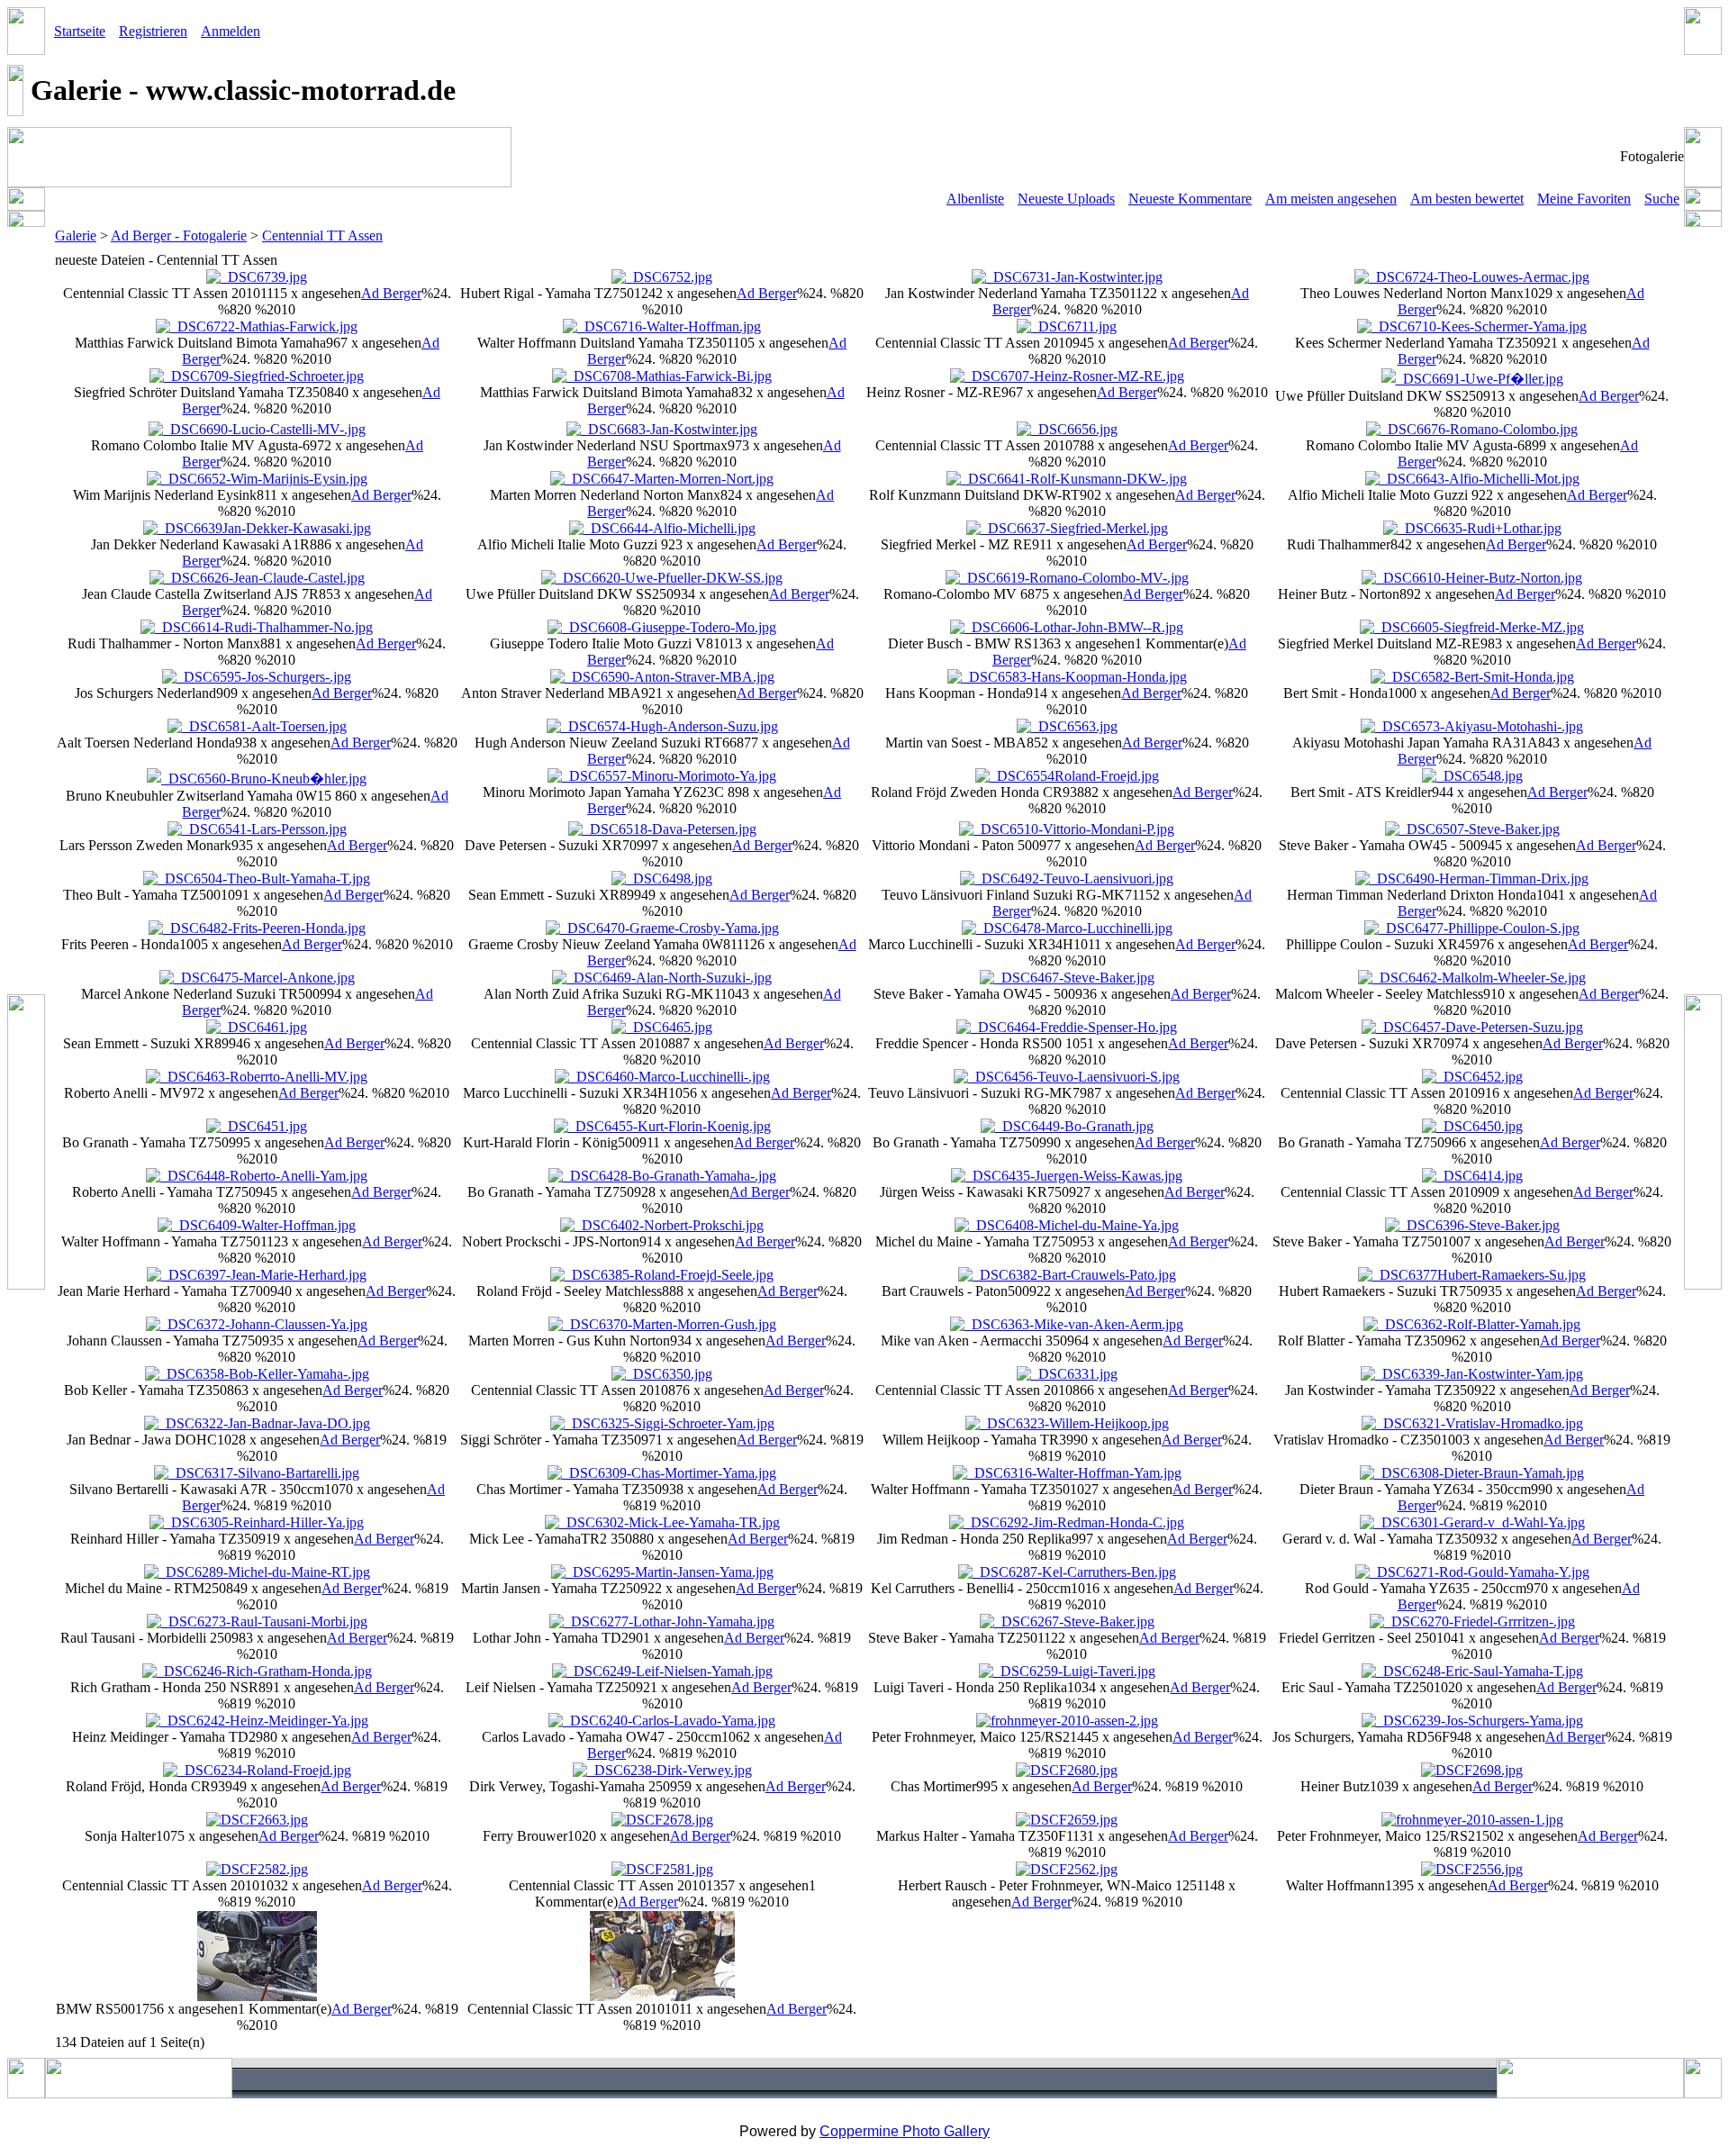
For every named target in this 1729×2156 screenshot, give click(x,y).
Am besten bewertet (1467, 199)
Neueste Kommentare (1190, 199)
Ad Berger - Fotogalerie (179, 236)
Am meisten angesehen (1331, 199)
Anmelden (231, 31)
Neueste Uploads (1066, 199)
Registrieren (153, 31)
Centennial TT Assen (322, 236)
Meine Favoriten (1584, 199)
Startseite (80, 31)
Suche (1662, 199)
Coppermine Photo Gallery (905, 2131)
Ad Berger (391, 293)
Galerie (76, 236)
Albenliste (975, 199)
